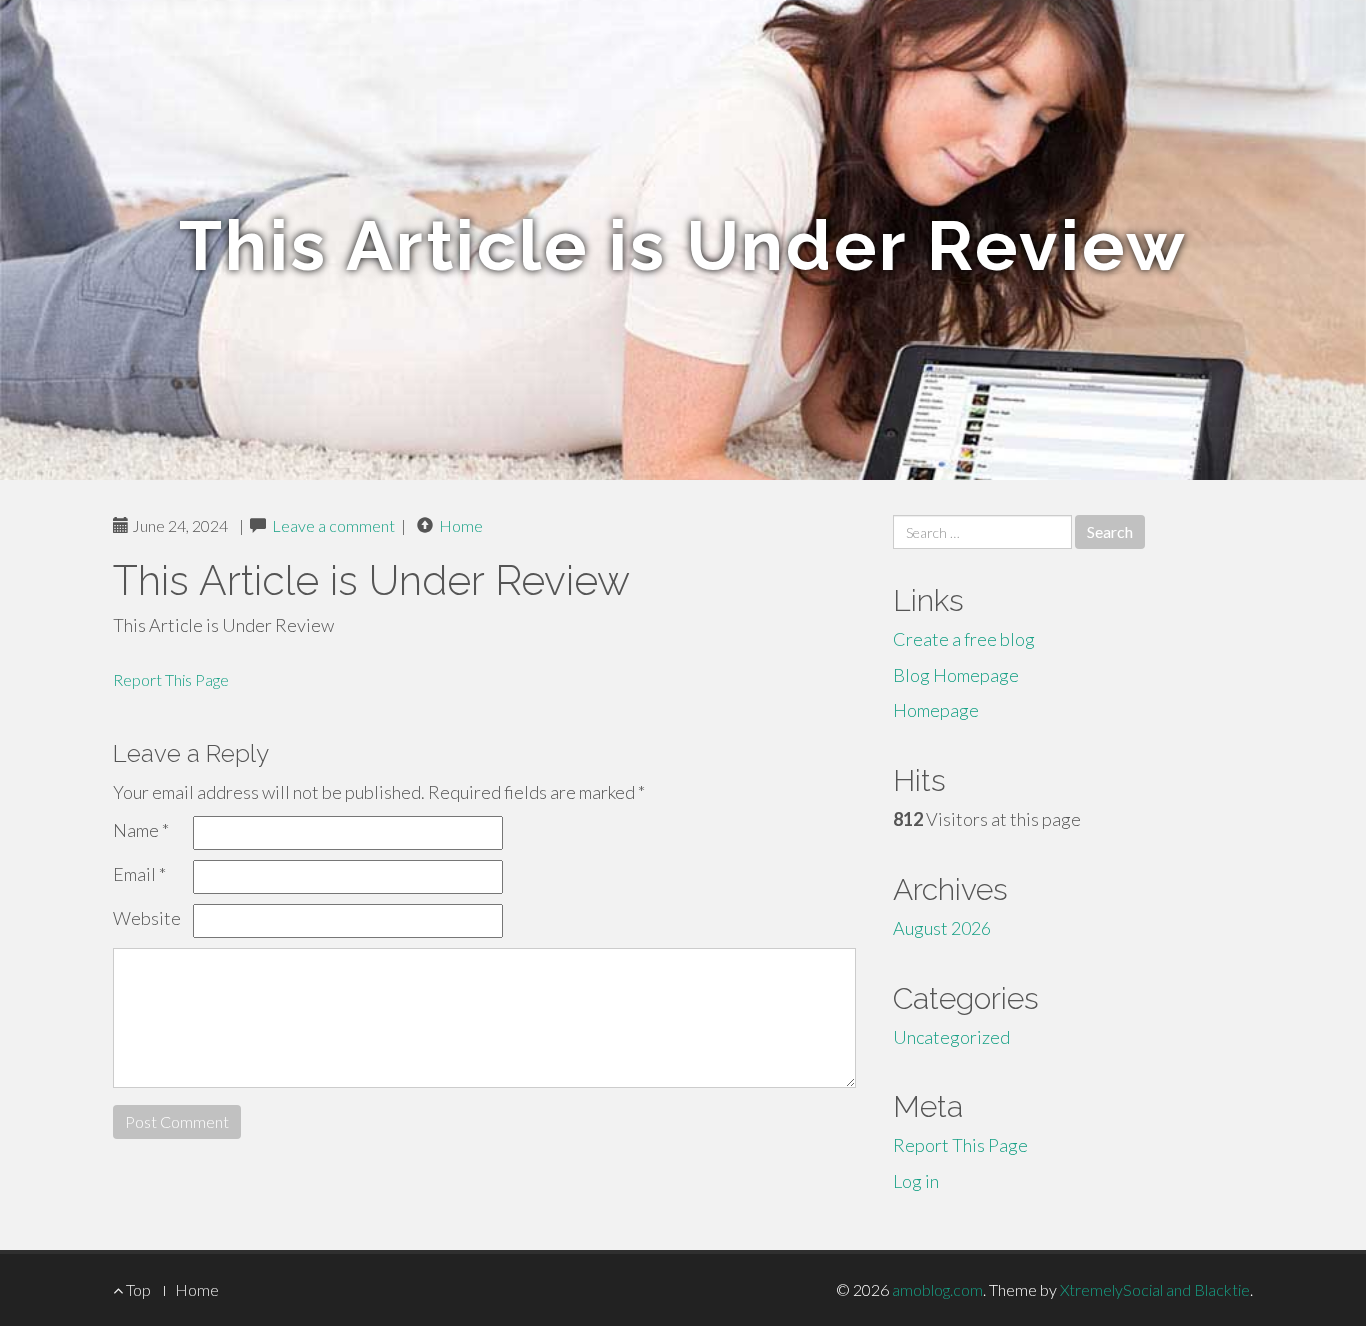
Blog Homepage (956, 675)
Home (461, 525)
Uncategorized (951, 1037)
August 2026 (942, 928)
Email (139, 874)
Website (147, 918)
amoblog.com (937, 1289)
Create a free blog (964, 639)
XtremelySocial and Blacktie (1155, 1289)
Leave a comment (333, 525)
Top (137, 1289)
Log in (916, 1181)
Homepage (936, 710)
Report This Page (171, 679)
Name (141, 830)
